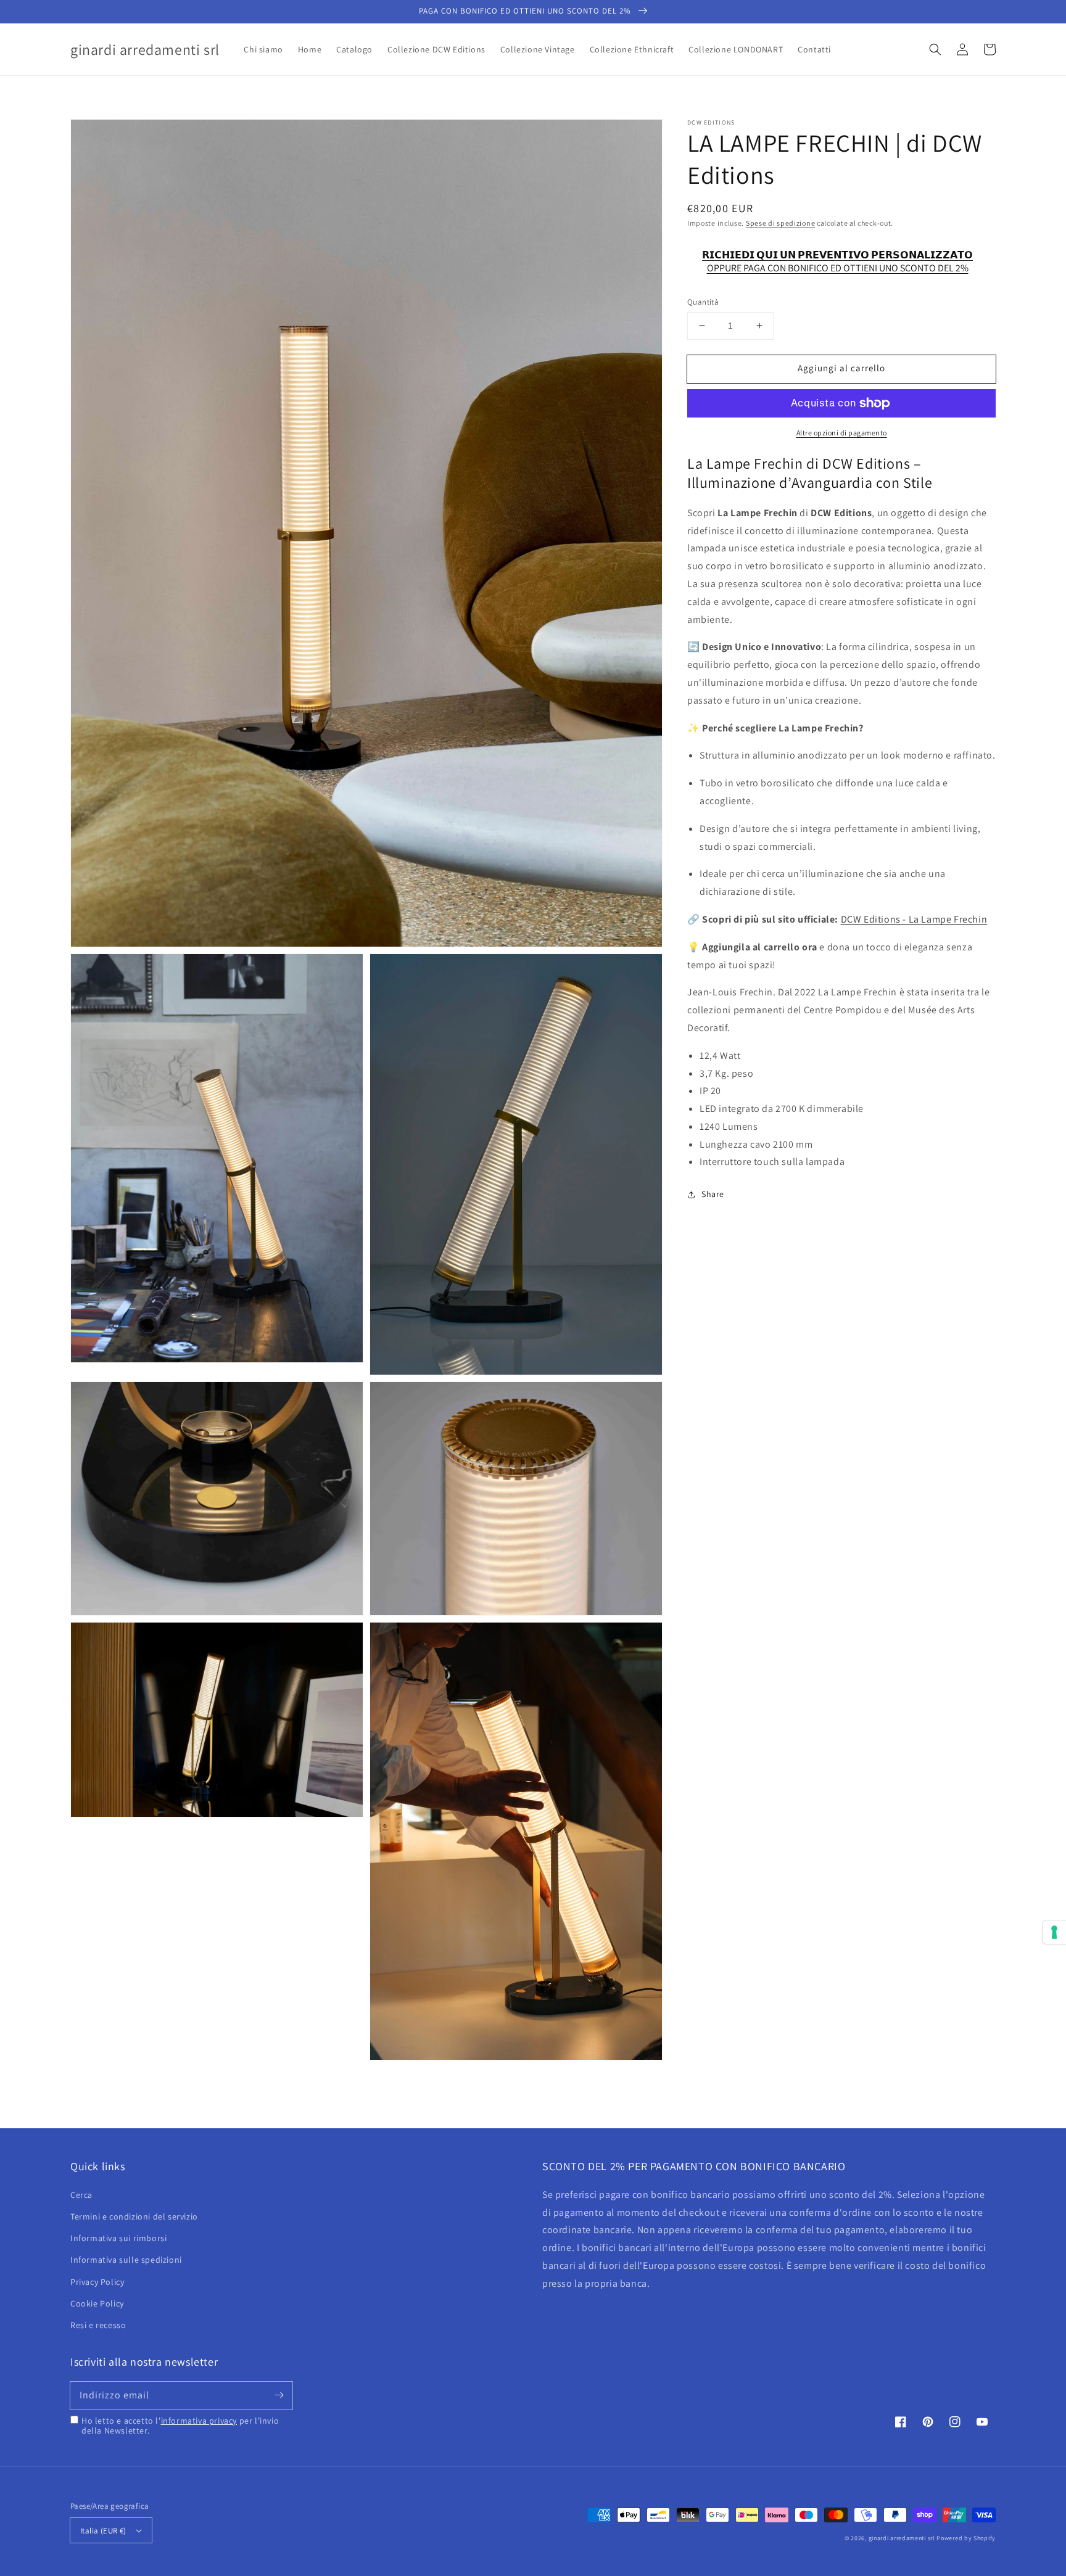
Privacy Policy (97, 2282)
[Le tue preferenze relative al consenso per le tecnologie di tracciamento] (1054, 1932)
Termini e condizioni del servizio (134, 2216)
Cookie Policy (97, 2303)
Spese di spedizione (780, 223)
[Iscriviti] (279, 2395)
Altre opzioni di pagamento (842, 433)
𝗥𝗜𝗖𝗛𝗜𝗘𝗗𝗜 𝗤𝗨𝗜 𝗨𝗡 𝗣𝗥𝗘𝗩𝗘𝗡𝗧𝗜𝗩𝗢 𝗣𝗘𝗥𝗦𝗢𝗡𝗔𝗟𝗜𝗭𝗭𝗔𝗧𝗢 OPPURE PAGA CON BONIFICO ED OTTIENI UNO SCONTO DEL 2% (837, 261)
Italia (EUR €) (103, 2531)
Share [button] (713, 1194)
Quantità (703, 302)
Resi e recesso (98, 2325)
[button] (935, 49)
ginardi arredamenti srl (902, 2538)
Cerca (81, 2195)
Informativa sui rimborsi (118, 2238)
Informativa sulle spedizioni (126, 2260)
